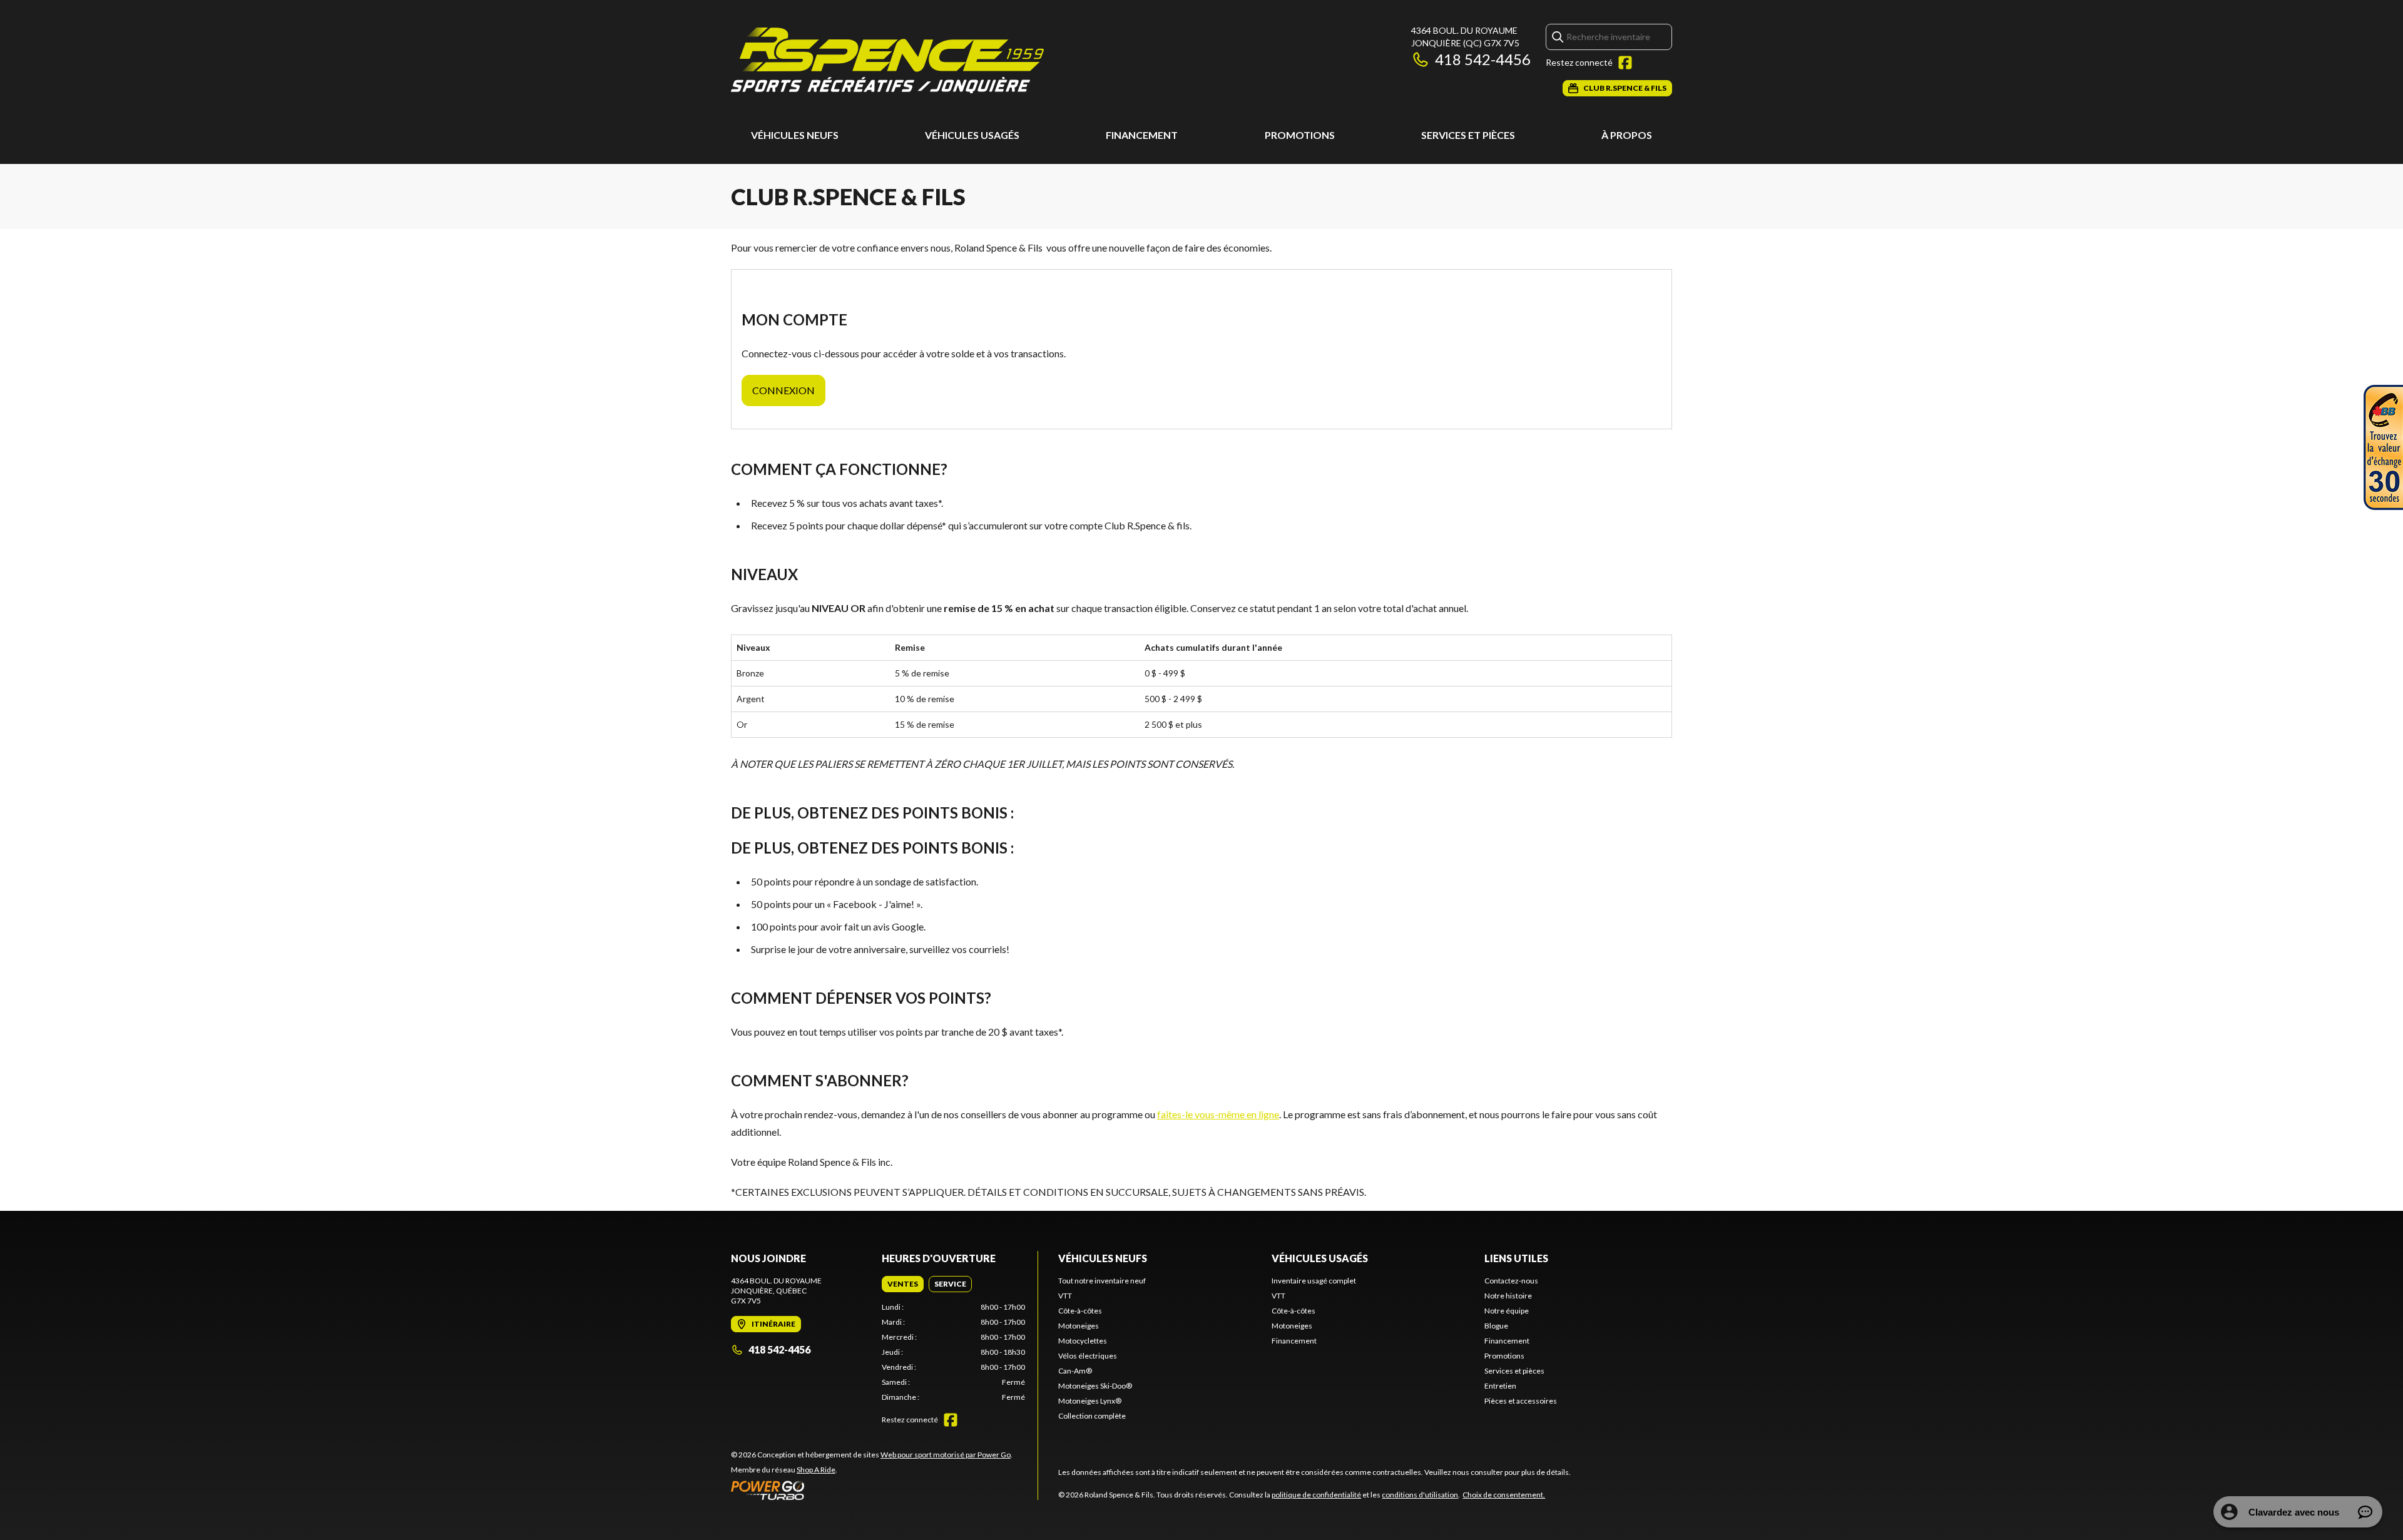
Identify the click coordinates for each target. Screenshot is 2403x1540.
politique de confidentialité (1316, 1495)
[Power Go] (872, 1490)
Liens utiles (1516, 1258)
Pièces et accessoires (1521, 1401)
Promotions (1300, 135)
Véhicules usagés (972, 135)
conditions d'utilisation (1420, 1495)
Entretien (1500, 1386)
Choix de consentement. (1504, 1495)
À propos (1627, 135)
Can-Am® (1075, 1371)
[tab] (903, 1284)
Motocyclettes (1083, 1341)
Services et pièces (1468, 135)
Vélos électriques (1088, 1356)
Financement (1142, 135)
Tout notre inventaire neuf (1102, 1281)
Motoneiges (1079, 1326)
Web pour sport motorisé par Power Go (946, 1455)
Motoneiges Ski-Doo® (1095, 1386)
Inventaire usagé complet (1314, 1281)
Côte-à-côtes (1080, 1311)
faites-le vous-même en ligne (1218, 1114)
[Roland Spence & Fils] (887, 60)
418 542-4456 (1483, 59)
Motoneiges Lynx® (1090, 1401)
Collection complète (1092, 1416)
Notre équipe (1507, 1311)
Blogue (1496, 1326)
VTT (1065, 1296)
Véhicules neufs (795, 135)
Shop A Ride (816, 1470)
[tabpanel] (953, 1352)
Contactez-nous (1511, 1281)
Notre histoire (1508, 1296)
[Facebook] (1625, 63)
